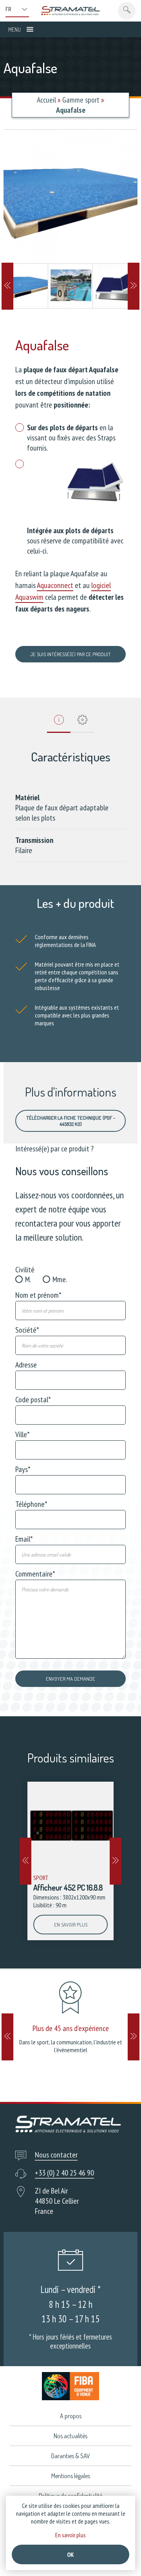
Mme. (60, 1279)
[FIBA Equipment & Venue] (70, 2386)
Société (27, 1330)
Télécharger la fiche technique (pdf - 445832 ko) (71, 1121)
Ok (70, 2554)
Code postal (33, 1400)
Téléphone (31, 1504)
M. (28, 1279)
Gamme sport (81, 100)
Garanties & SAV (70, 2456)
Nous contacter (56, 2155)
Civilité (25, 1270)
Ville (23, 1434)
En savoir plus (71, 1925)
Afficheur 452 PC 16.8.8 (68, 1887)
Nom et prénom (38, 1295)
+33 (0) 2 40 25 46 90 (64, 2173)
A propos (71, 2416)
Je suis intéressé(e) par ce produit (70, 654)
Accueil (46, 100)
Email (24, 1539)
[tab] (59, 722)
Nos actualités (70, 2436)
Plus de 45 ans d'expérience (71, 2028)
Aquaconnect (55, 585)
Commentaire (35, 1574)
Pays (23, 1469)
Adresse (26, 1365)
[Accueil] (70, 11)
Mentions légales (71, 2476)
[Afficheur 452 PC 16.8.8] (70, 1825)
